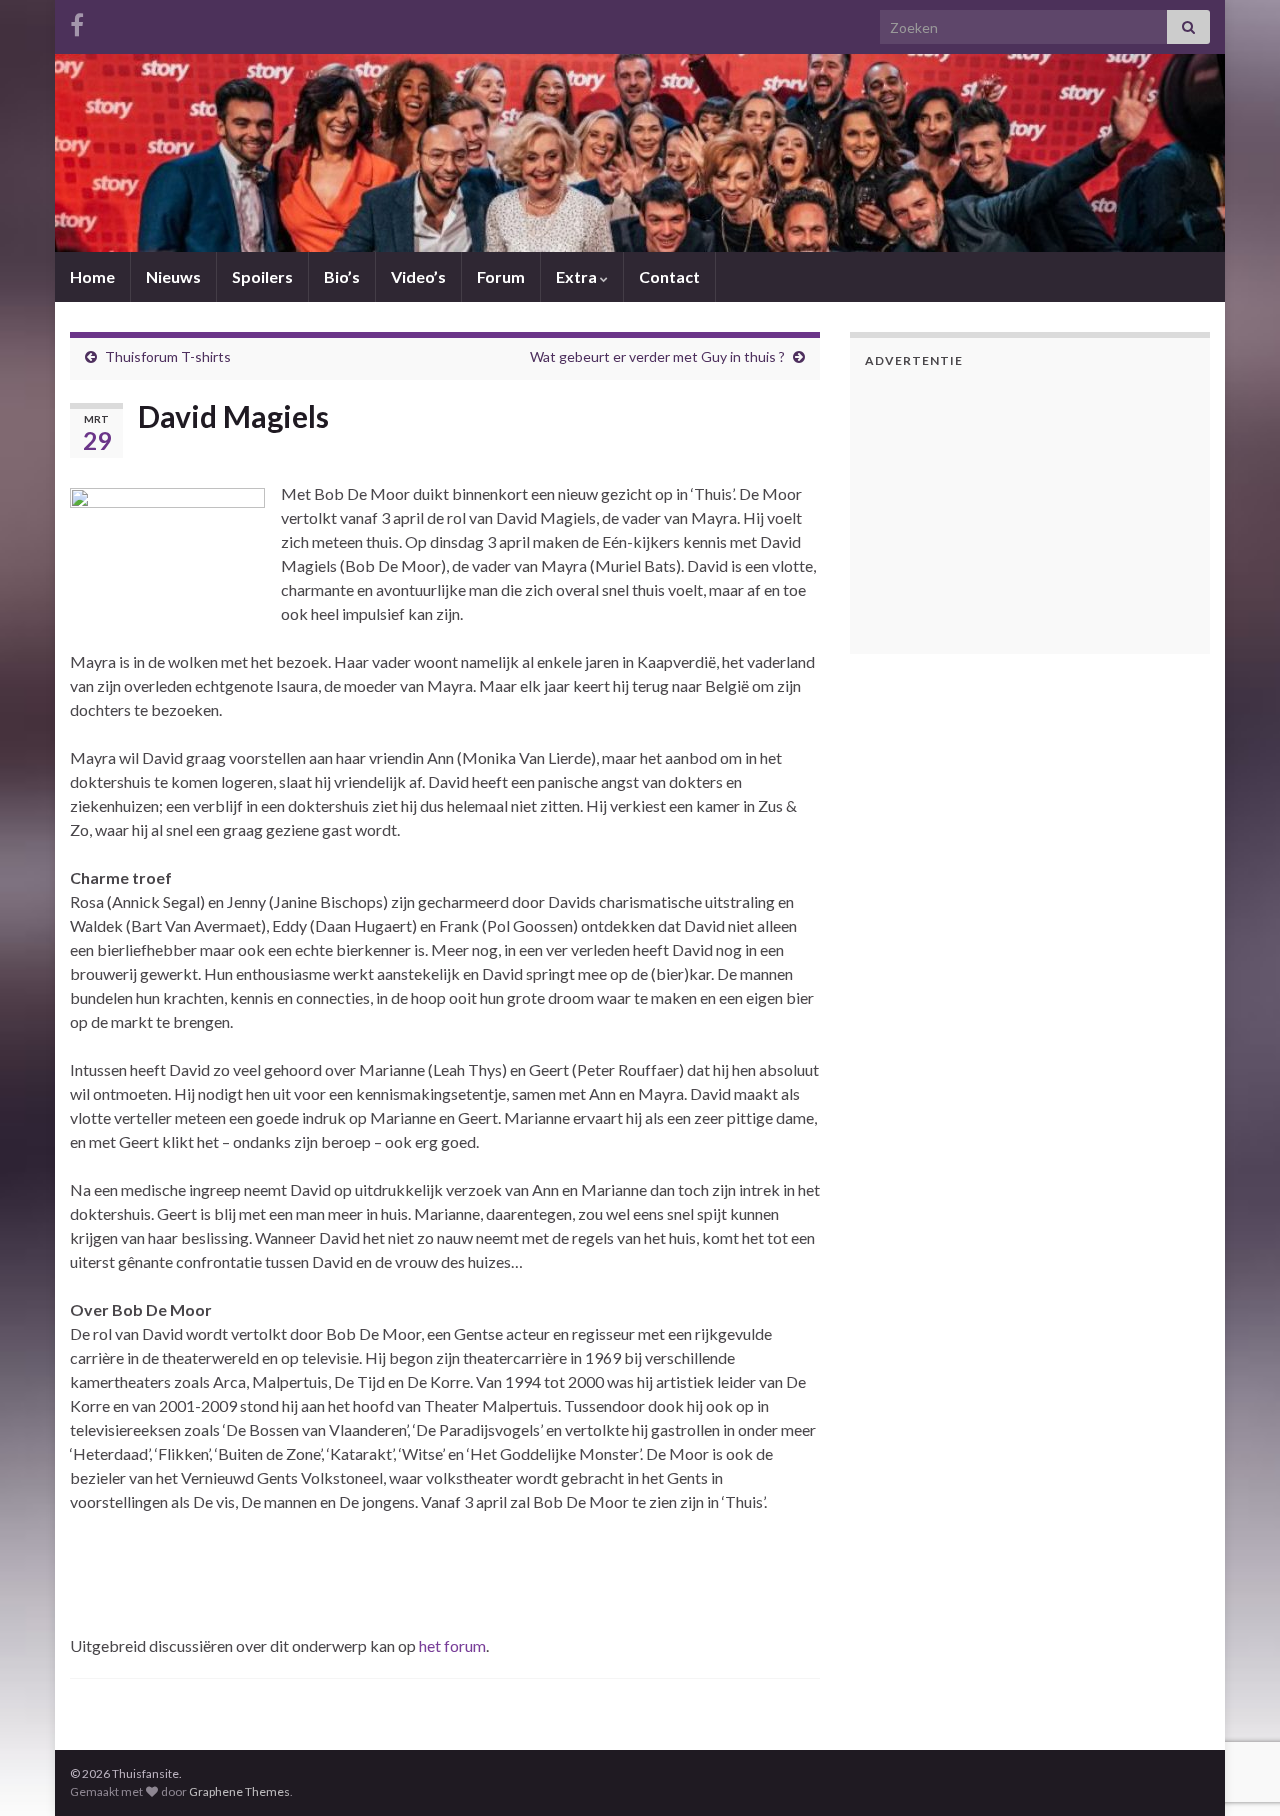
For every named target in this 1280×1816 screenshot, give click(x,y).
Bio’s (342, 276)
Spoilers (262, 276)
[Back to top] (1235, 1697)
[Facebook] (77, 21)
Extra (578, 276)
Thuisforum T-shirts (168, 356)
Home (92, 276)
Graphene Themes (239, 1791)
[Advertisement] (990, 508)
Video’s (418, 276)
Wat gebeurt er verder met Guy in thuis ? (657, 356)
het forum (452, 1645)
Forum (501, 276)
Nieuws (173, 276)
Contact (669, 276)
